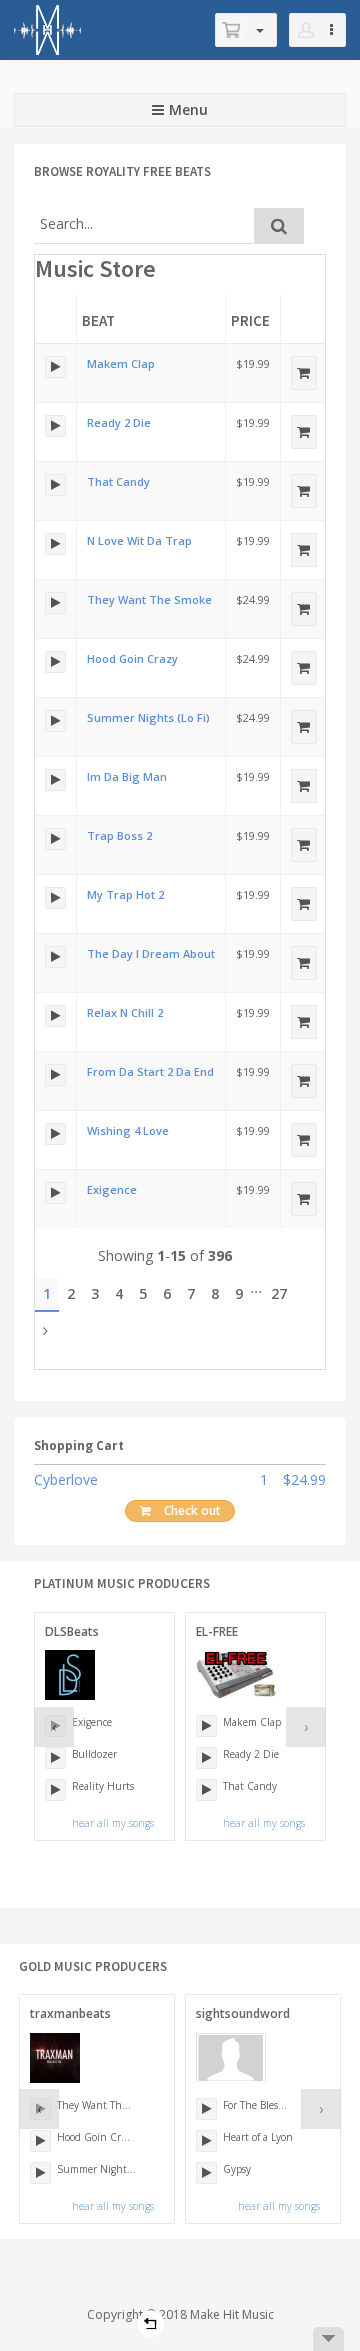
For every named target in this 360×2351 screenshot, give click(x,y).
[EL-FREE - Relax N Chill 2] (55, 1016)
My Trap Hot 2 (125, 894)
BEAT (98, 320)
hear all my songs (113, 1823)
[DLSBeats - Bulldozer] (55, 1758)
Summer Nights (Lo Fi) (148, 717)
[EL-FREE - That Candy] (55, 485)
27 (279, 1293)
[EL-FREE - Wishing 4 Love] (55, 1134)
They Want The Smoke (149, 599)
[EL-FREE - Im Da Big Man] (55, 780)
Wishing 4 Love (128, 1130)
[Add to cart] (304, 373)
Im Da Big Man (127, 776)
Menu (188, 109)
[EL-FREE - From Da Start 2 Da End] (55, 1075)
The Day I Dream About (151, 953)
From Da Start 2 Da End (150, 1071)
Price (250, 320)
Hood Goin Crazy (132, 658)
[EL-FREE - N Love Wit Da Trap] (55, 544)
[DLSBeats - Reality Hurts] (55, 1790)
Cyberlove (66, 1479)
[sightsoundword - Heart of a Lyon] (206, 2141)
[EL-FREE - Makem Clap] (55, 367)
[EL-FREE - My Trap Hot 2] (55, 898)
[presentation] (54, 1727)
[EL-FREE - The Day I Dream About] (55, 957)
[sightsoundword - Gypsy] (206, 2173)
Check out (192, 1510)
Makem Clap (121, 363)
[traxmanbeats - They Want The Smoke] (55, 603)
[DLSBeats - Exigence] (55, 1193)
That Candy (118, 481)
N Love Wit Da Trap (139, 540)
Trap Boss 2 (119, 835)
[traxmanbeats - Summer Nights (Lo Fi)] (55, 721)
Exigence (112, 1189)
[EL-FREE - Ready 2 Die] (55, 426)
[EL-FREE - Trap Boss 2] (55, 839)
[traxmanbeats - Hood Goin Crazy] (55, 662)
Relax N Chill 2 (125, 1012)
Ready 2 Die (119, 422)
